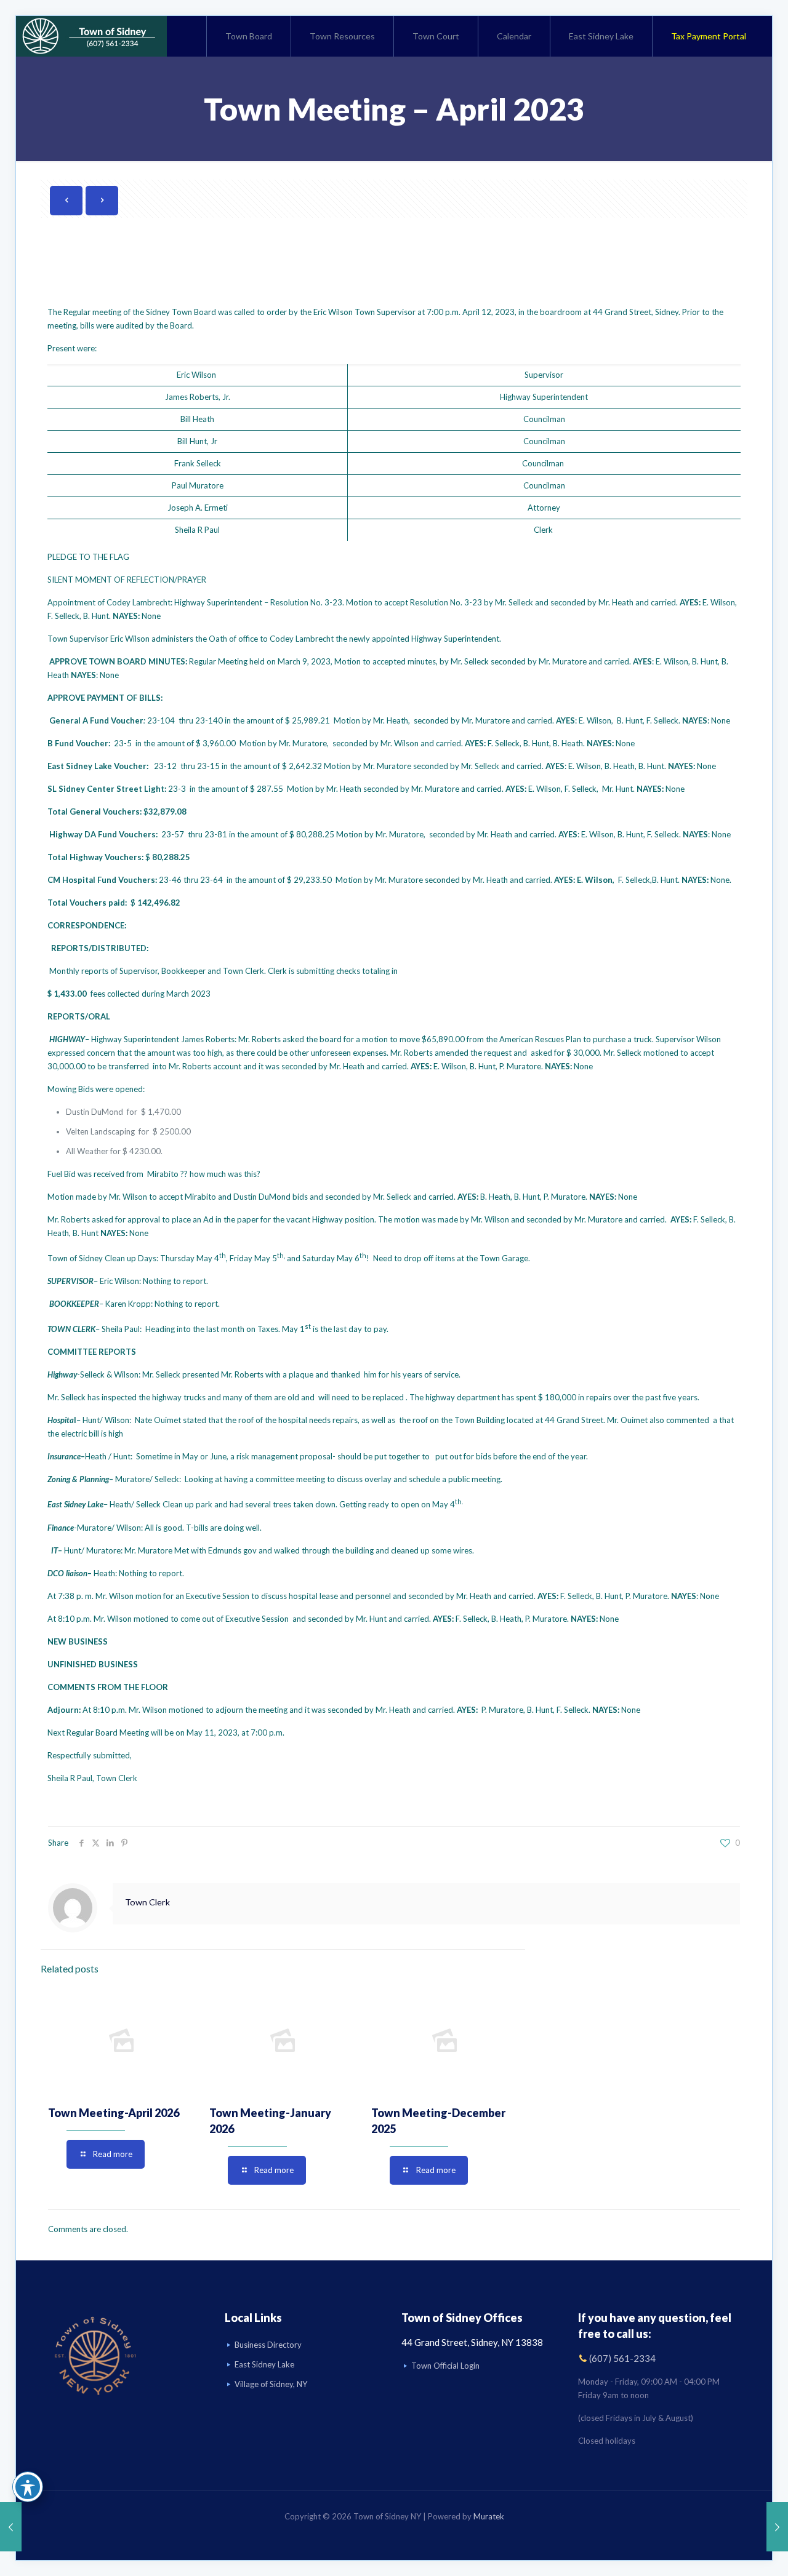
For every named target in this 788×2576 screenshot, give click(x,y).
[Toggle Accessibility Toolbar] (28, 2487)
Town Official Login (445, 2366)
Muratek (489, 2516)
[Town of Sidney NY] (91, 36)
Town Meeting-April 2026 (114, 2113)
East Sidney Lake (264, 2364)
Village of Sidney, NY (271, 2384)
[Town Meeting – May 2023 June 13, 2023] (777, 2527)
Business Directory (268, 2345)
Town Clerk (147, 1902)
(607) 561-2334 (622, 2358)
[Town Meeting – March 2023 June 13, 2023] (11, 2527)
